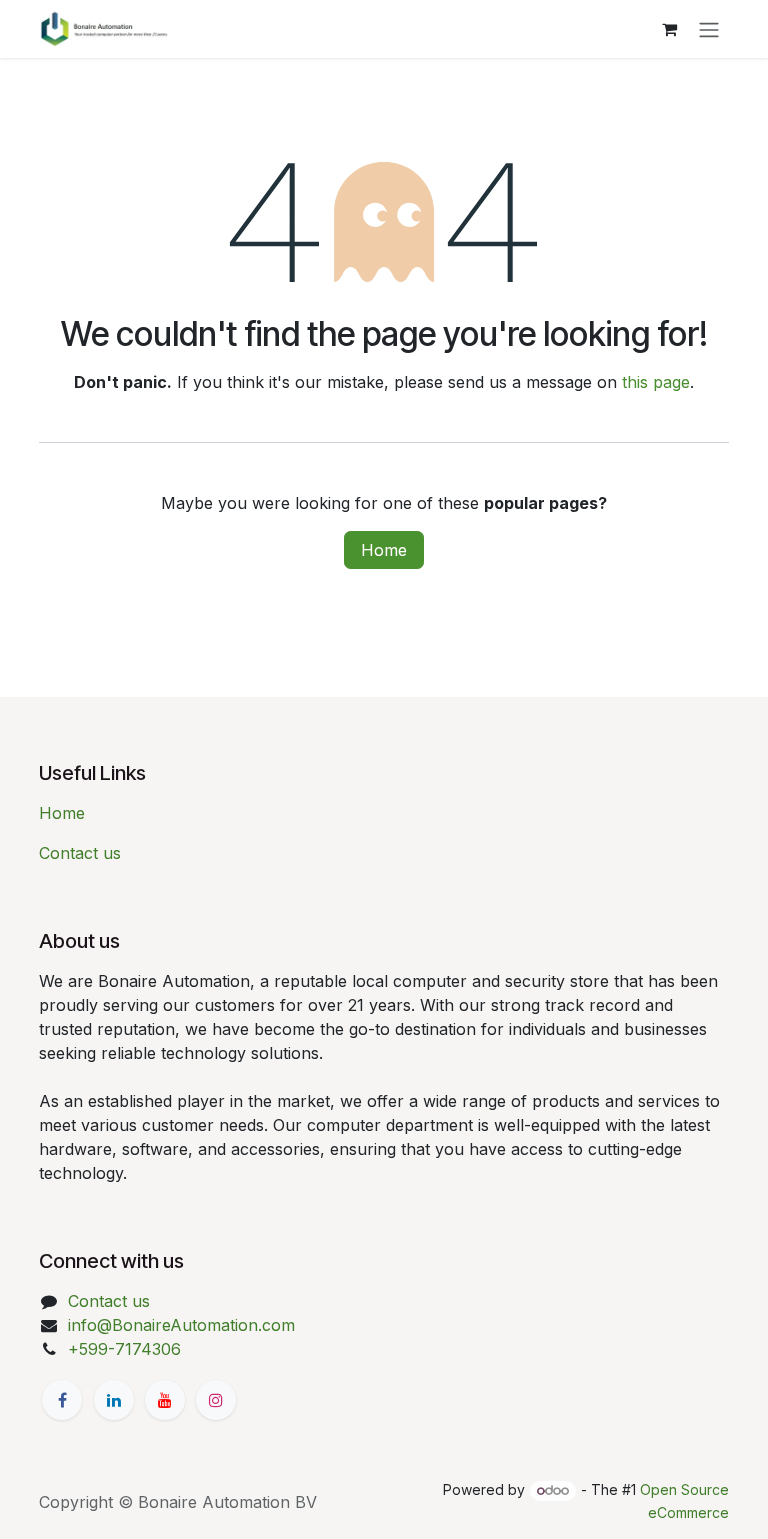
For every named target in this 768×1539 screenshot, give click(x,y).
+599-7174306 (124, 1349)
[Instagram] (216, 1400)
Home (384, 550)
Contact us (80, 853)
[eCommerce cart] (669, 29)
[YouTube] (165, 1400)
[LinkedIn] (114, 1400)
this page (656, 382)
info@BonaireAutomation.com (181, 1325)
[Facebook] (62, 1400)
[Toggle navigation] (709, 29)
